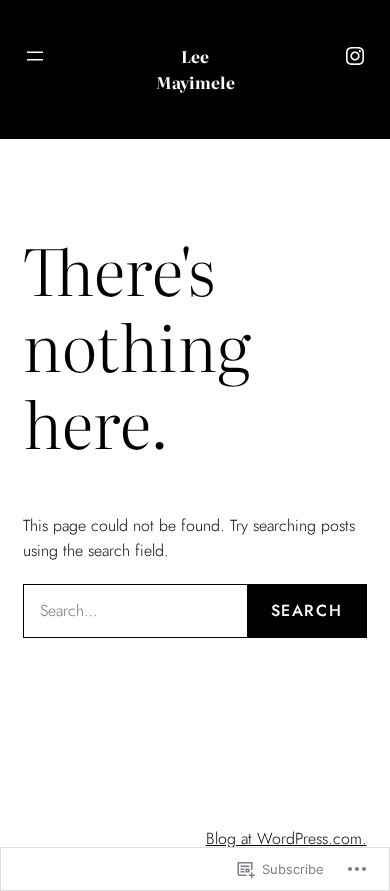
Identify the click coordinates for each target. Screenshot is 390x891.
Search (307, 610)
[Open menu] (35, 56)
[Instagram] (355, 56)
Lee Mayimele (195, 69)
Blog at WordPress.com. (286, 838)
